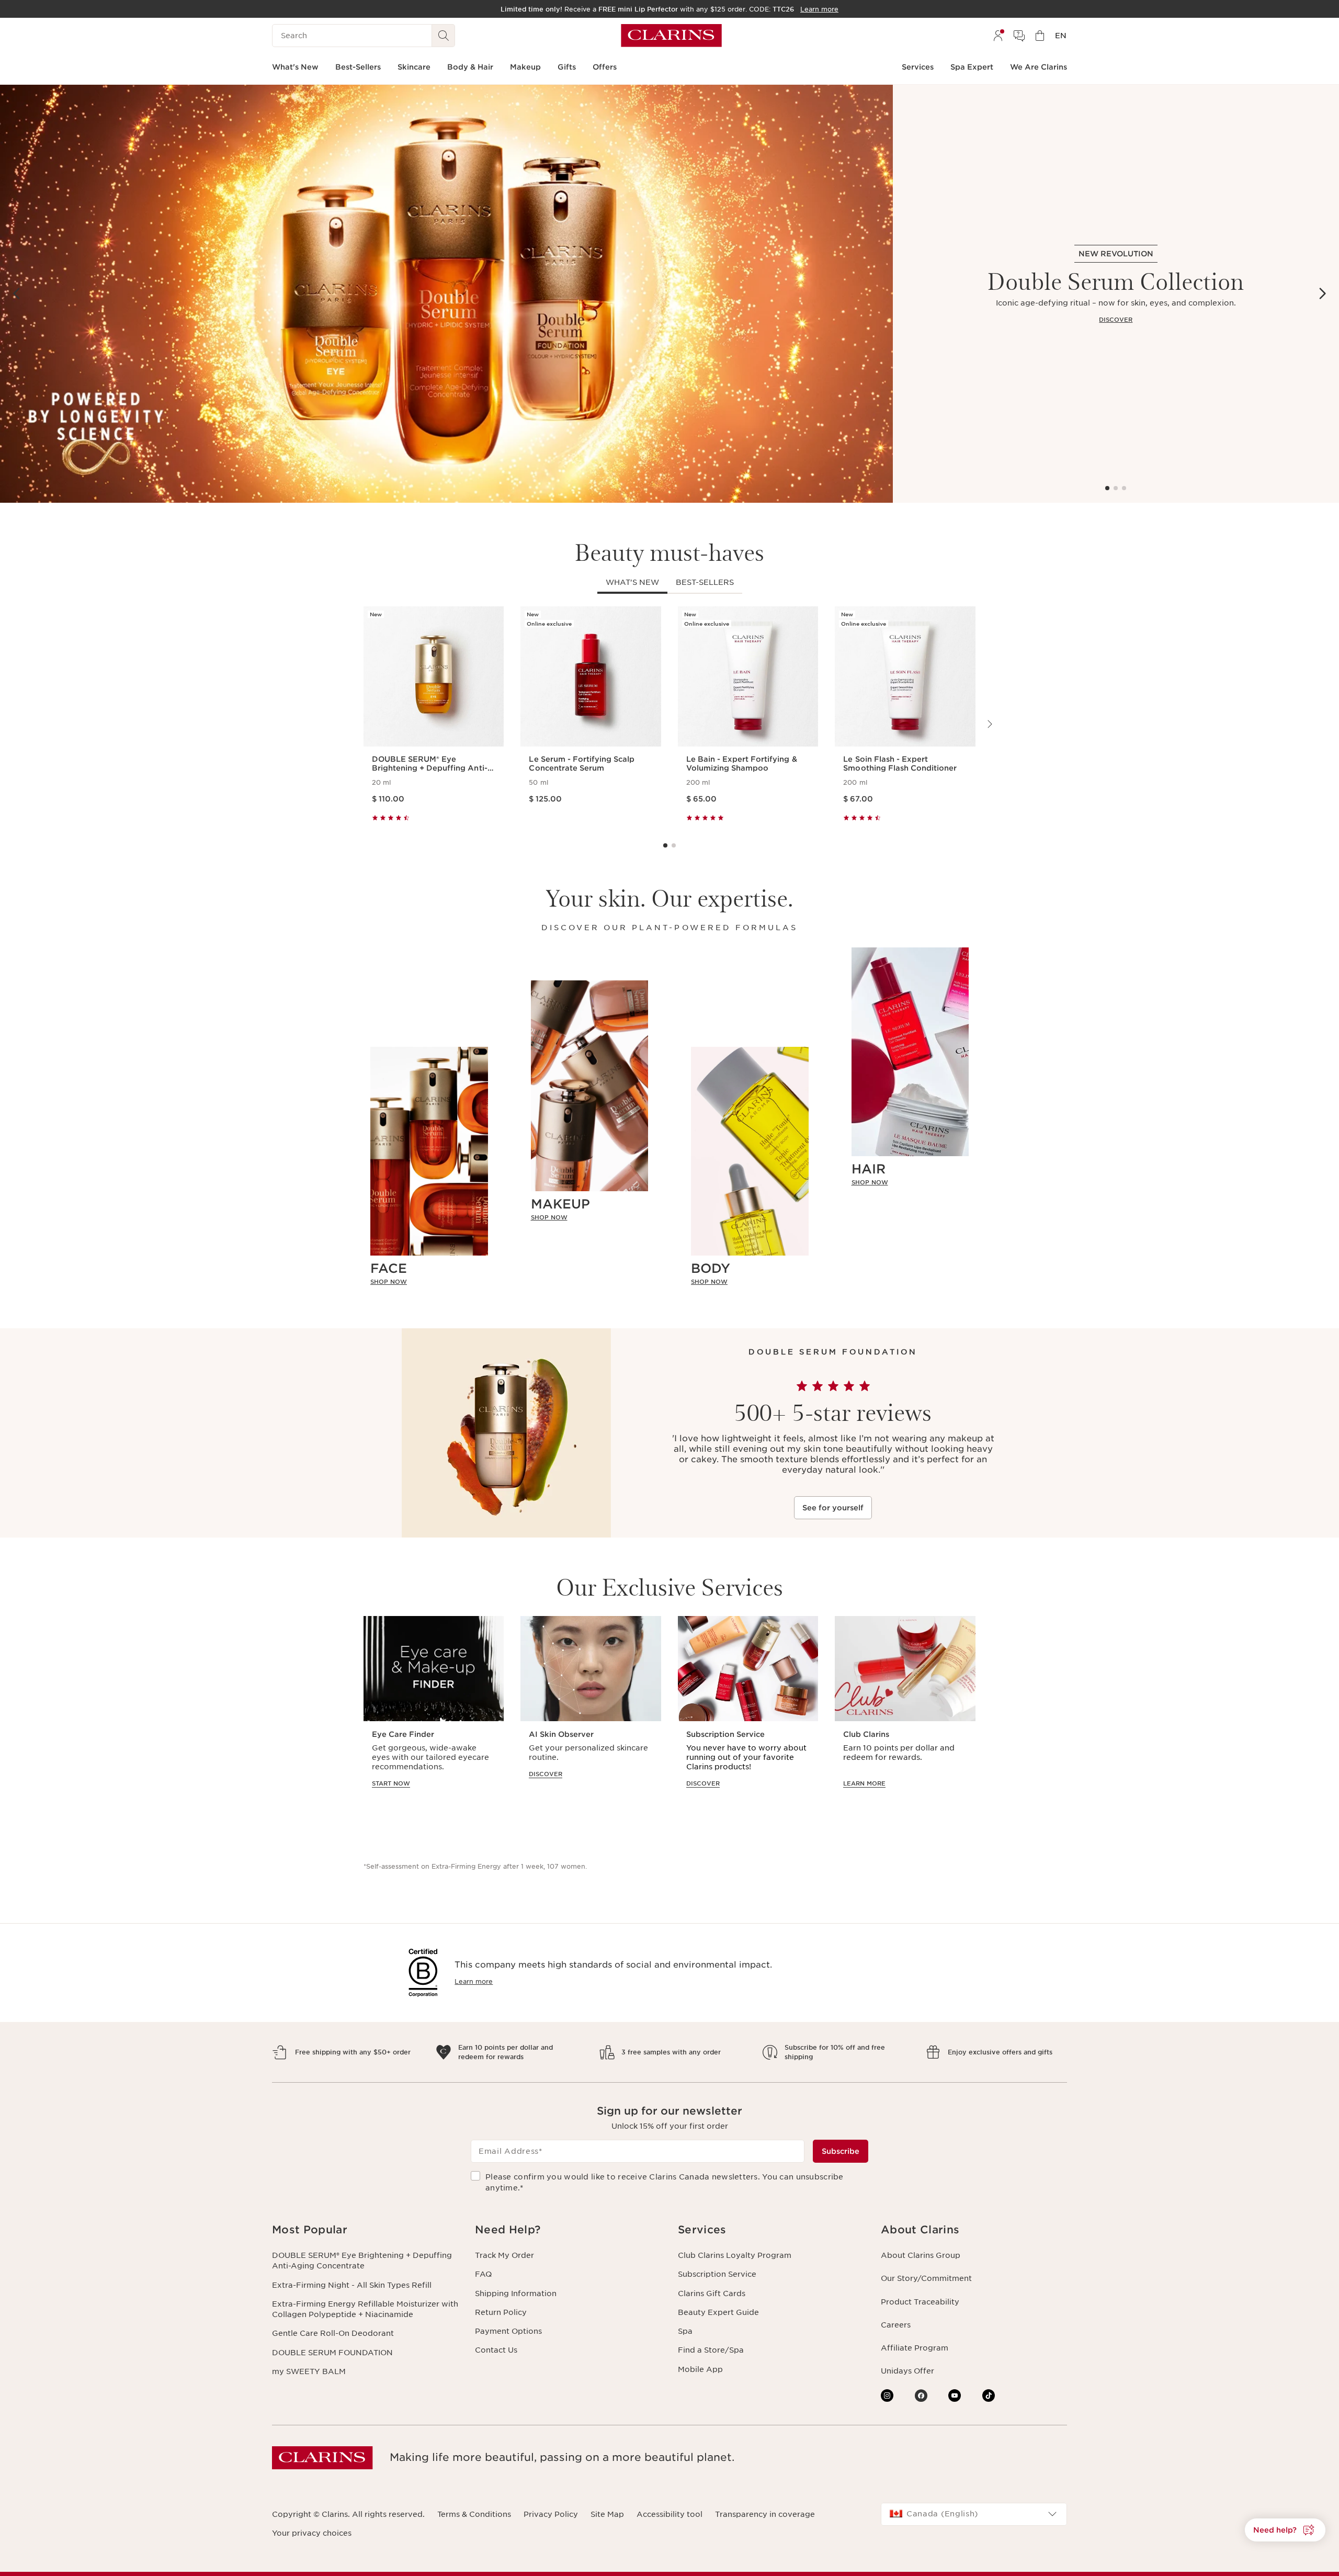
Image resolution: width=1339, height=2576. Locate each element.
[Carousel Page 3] (1124, 488)
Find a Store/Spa (711, 2350)
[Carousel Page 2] (1116, 488)
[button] (1285, 2530)
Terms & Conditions (474, 2514)
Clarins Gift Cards (712, 2293)
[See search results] (444, 36)
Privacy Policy (551, 2514)
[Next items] (1322, 293)
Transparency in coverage (765, 2514)
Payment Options (508, 2331)
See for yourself (833, 1508)
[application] (434, 1712)
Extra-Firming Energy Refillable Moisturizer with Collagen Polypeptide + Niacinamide (365, 2309)
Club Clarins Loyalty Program (735, 2255)
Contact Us (496, 2350)
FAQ (483, 2274)
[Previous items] (17, 293)
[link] (429, 1282)
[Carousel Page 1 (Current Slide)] (1107, 488)
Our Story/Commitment (926, 2278)
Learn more (474, 1981)
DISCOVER (1116, 320)
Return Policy (501, 2312)
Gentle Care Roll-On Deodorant (333, 2333)
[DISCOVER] (446, 294)
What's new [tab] (632, 582)
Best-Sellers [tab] (705, 582)
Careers (896, 2325)
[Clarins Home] (671, 36)
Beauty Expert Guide (718, 2312)
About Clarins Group (921, 2255)
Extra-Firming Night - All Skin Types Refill (352, 2285)
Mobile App (700, 2369)
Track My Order (504, 2255)
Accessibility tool (669, 2514)
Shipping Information (516, 2293)
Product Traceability (920, 2302)
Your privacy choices (312, 2533)
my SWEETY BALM (309, 2371)
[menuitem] (998, 36)
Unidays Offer (907, 2371)
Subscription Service (717, 2274)
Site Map (607, 2514)
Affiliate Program (915, 2348)
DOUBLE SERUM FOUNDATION (332, 2353)
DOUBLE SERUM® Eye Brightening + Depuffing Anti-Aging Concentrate (362, 2261)
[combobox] (974, 2514)
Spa (685, 2331)
